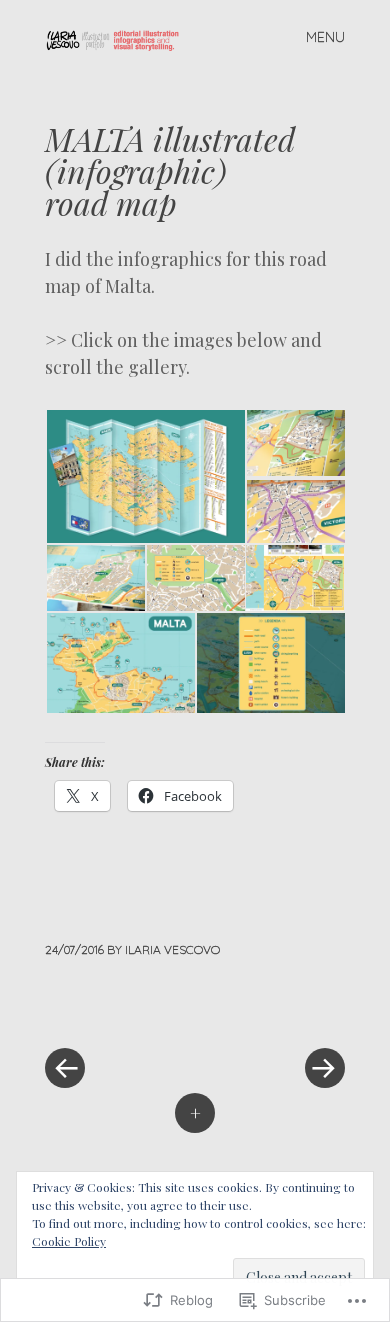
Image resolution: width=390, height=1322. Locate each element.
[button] (145, 477)
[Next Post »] (270, 1008)
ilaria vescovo (172, 949)
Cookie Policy (69, 1241)
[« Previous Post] (120, 1008)
